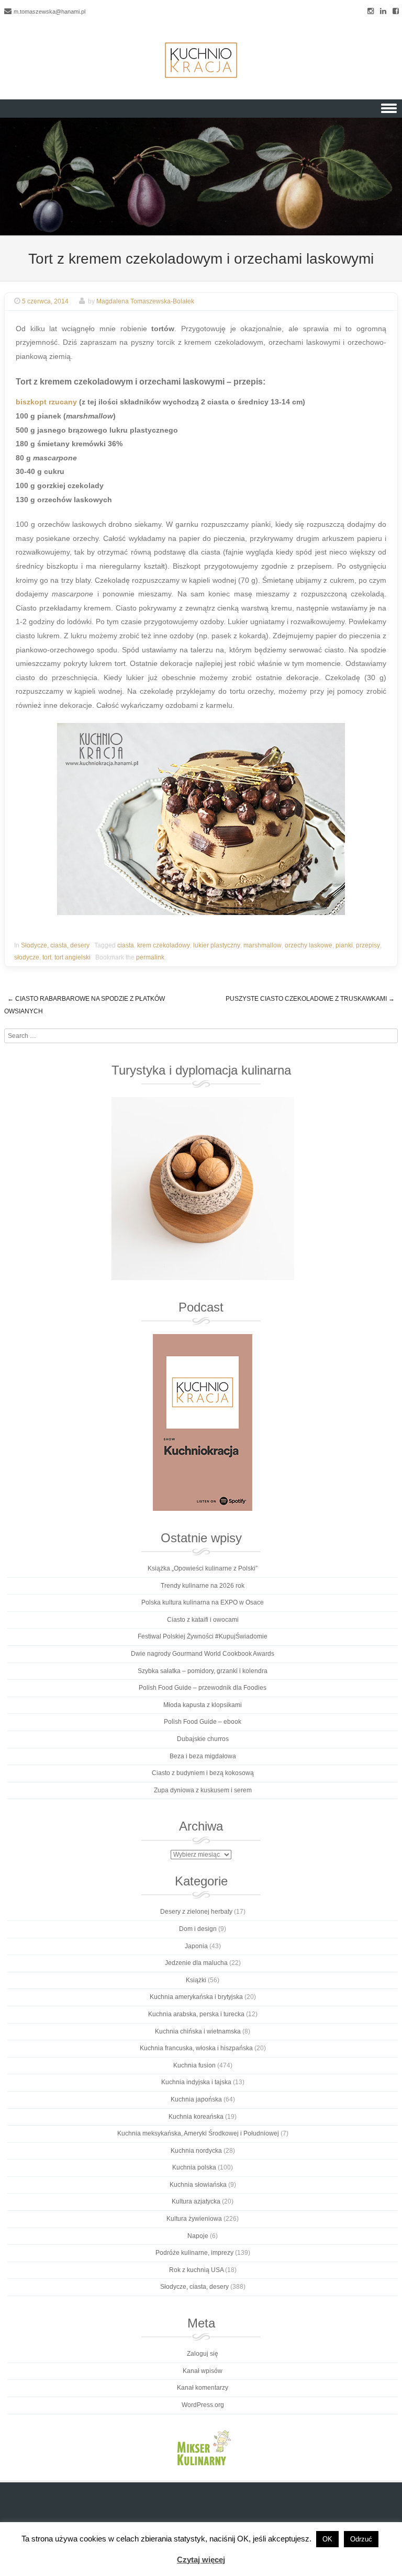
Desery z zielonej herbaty (196, 1912)
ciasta (126, 945)
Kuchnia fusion (194, 2065)
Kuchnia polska (194, 2167)
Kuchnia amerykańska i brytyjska (196, 1997)
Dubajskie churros (203, 1739)
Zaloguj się (203, 2354)
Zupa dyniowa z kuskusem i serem (203, 1790)
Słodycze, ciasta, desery (55, 945)
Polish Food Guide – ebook (203, 1722)
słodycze (27, 957)
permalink (150, 957)
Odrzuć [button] (361, 2539)
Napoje (198, 2236)
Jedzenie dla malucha (196, 1963)
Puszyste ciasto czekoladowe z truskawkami (310, 999)
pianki (344, 945)
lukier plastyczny (217, 945)
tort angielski (72, 957)
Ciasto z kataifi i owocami (203, 1620)
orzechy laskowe (309, 945)
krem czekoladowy (164, 945)
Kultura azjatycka (196, 2201)
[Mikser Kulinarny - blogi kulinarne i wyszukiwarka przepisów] (203, 2447)
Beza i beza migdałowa (203, 1756)
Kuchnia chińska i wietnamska (198, 2031)
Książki (196, 1980)
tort (47, 957)
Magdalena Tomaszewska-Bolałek (145, 301)
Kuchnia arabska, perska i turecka (196, 2014)
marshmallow (263, 945)
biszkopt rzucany (46, 402)
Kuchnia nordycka (196, 2151)
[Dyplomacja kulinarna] (203, 1189)
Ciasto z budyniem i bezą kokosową (203, 1773)
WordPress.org (203, 2405)
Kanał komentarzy (203, 2388)
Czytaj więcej (201, 2560)
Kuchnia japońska (196, 2099)
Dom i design (198, 1929)
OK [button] (327, 2539)
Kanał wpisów (203, 2371)
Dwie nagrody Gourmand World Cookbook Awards (203, 1654)
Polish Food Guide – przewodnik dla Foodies (203, 1688)
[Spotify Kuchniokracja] (203, 1422)
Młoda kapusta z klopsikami (203, 1705)
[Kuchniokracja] (201, 60)
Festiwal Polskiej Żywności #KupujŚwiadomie (203, 1636)
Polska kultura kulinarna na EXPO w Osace (203, 1602)
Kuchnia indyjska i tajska (196, 2082)
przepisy (368, 945)
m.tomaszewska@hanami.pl (49, 12)
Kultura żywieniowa (194, 2219)
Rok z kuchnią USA (196, 2270)
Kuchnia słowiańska (198, 2185)
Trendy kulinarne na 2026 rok (203, 1586)
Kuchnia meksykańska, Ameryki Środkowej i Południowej (198, 2133)
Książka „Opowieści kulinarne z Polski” (203, 1568)
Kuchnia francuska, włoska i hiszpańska (196, 2048)
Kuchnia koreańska (196, 2117)
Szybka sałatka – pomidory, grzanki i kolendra (203, 1671)
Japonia (196, 1946)
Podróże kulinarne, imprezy (194, 2253)
